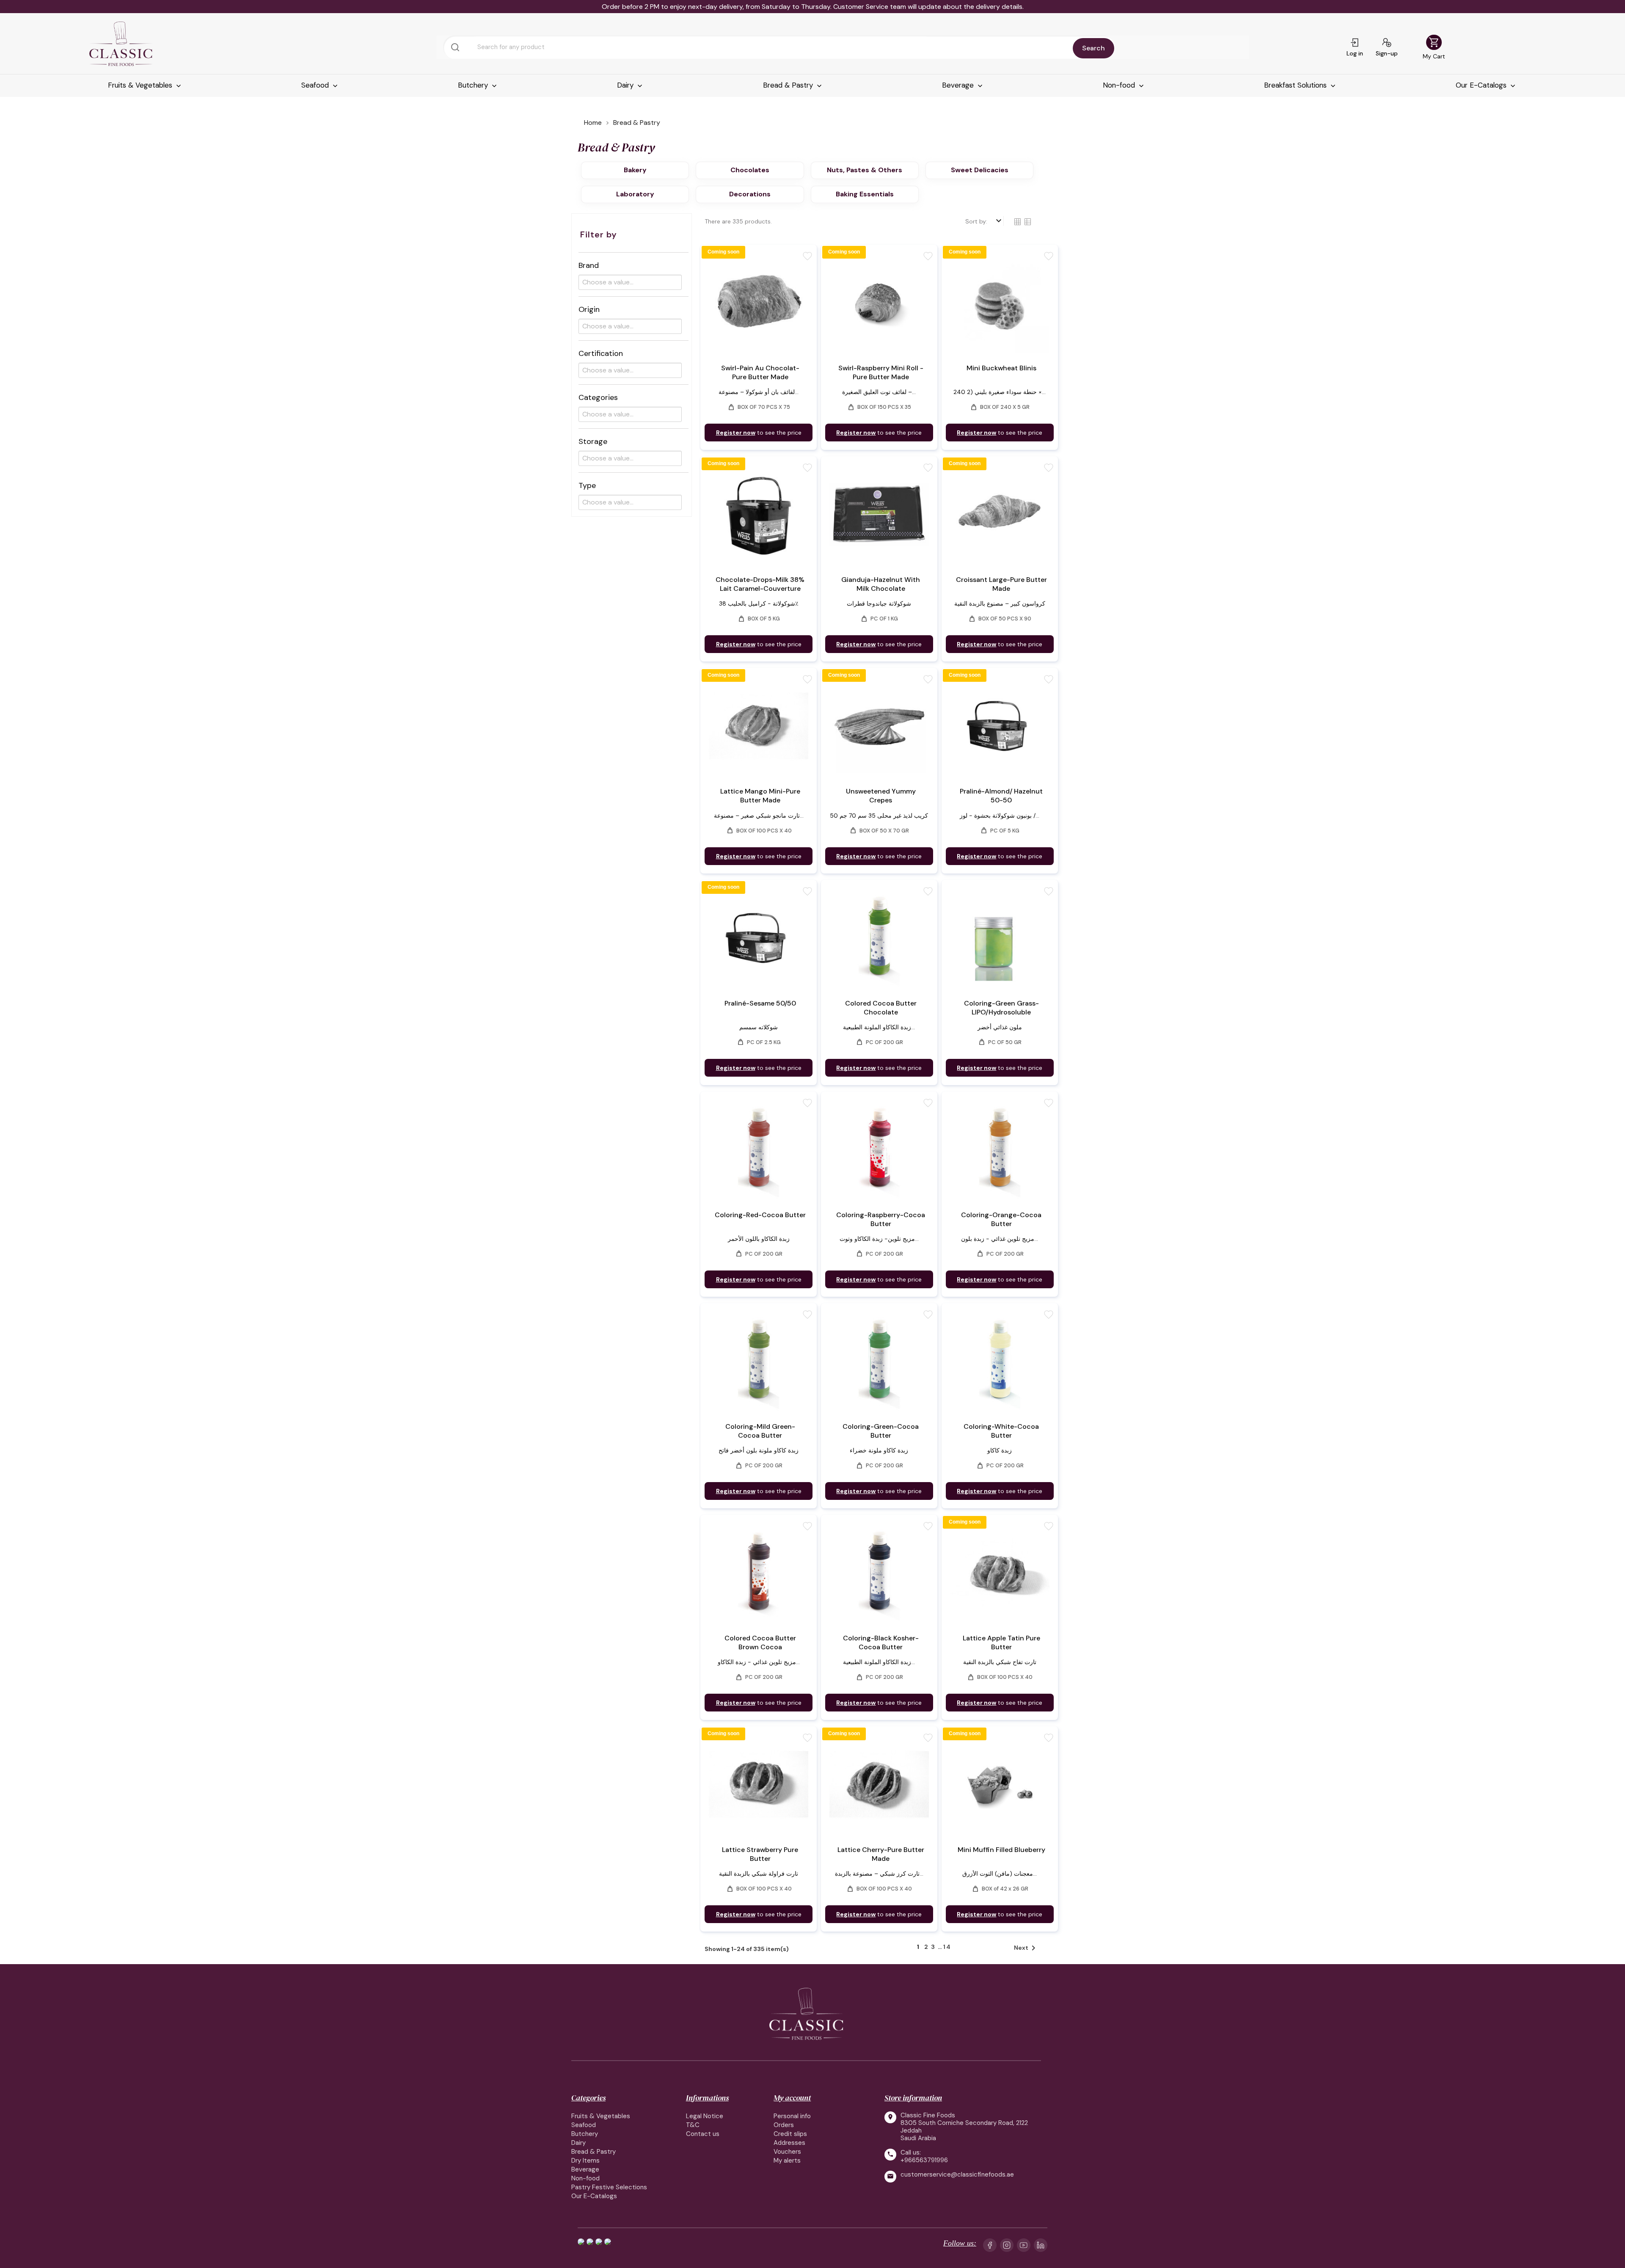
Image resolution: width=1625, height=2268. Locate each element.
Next (1026, 1948)
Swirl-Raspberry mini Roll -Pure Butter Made (881, 372)
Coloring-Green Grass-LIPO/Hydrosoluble (1001, 1008)
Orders (784, 2125)
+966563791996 (924, 2160)
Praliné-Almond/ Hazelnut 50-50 (1001, 796)
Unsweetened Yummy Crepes (881, 796)
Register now (736, 433)
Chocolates (750, 170)
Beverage (959, 85)
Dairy (626, 85)
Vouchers (787, 2152)
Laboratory (635, 194)
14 (947, 1947)
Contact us (703, 2134)
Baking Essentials (865, 194)
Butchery (474, 85)
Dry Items (585, 2161)
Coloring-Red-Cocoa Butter (760, 1215)
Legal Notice (705, 2116)
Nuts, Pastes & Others (865, 170)
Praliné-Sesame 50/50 (760, 1003)
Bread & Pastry (789, 85)
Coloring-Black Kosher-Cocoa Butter (881, 1642)
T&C (693, 2125)
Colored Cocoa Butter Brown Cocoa (760, 1642)
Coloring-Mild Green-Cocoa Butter (760, 1431)
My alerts (787, 2161)
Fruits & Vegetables (141, 85)
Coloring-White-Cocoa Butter (1001, 1431)
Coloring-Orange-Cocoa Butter (1001, 1219)
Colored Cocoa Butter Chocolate (881, 1008)
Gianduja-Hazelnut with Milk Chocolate (881, 584)
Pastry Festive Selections (609, 2187)
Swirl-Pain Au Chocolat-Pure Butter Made (760, 372)
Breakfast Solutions (1296, 85)
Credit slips (790, 2134)
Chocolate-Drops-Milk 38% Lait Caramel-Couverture (760, 584)
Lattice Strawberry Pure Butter (760, 1854)
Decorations (750, 194)
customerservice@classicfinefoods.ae (957, 2175)
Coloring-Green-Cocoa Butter (881, 1431)
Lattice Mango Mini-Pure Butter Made (760, 796)
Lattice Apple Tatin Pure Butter (1001, 1642)
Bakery (635, 170)
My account (792, 2098)
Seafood (316, 85)
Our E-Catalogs (1482, 85)
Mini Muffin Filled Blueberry (1001, 1850)
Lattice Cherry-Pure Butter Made (881, 1854)
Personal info (792, 2116)
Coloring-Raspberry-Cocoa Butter (881, 1219)
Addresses (789, 2143)
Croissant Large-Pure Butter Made (1001, 584)
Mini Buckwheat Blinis (1001, 368)
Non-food (1120, 85)
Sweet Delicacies (980, 170)
